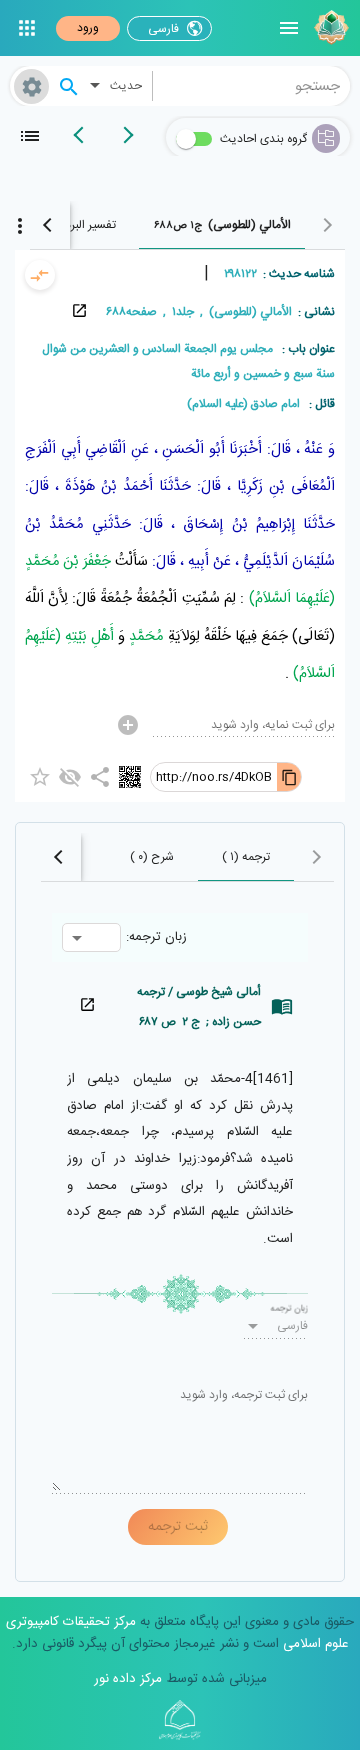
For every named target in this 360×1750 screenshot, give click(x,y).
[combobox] (252, 86)
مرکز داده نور (128, 1679)
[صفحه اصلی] (329, 28)
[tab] (222, 225)
